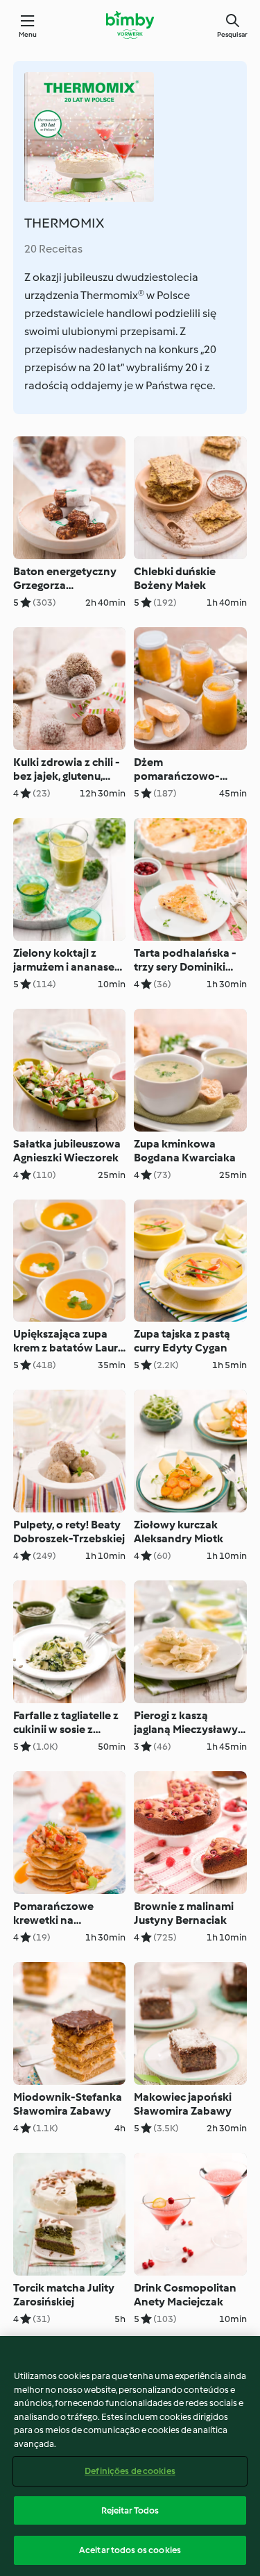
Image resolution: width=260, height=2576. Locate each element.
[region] (130, 2456)
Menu (28, 34)
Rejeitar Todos (130, 2510)
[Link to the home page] (130, 25)
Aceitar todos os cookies (130, 2550)
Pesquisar (232, 34)
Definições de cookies (130, 2471)
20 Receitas (53, 249)
